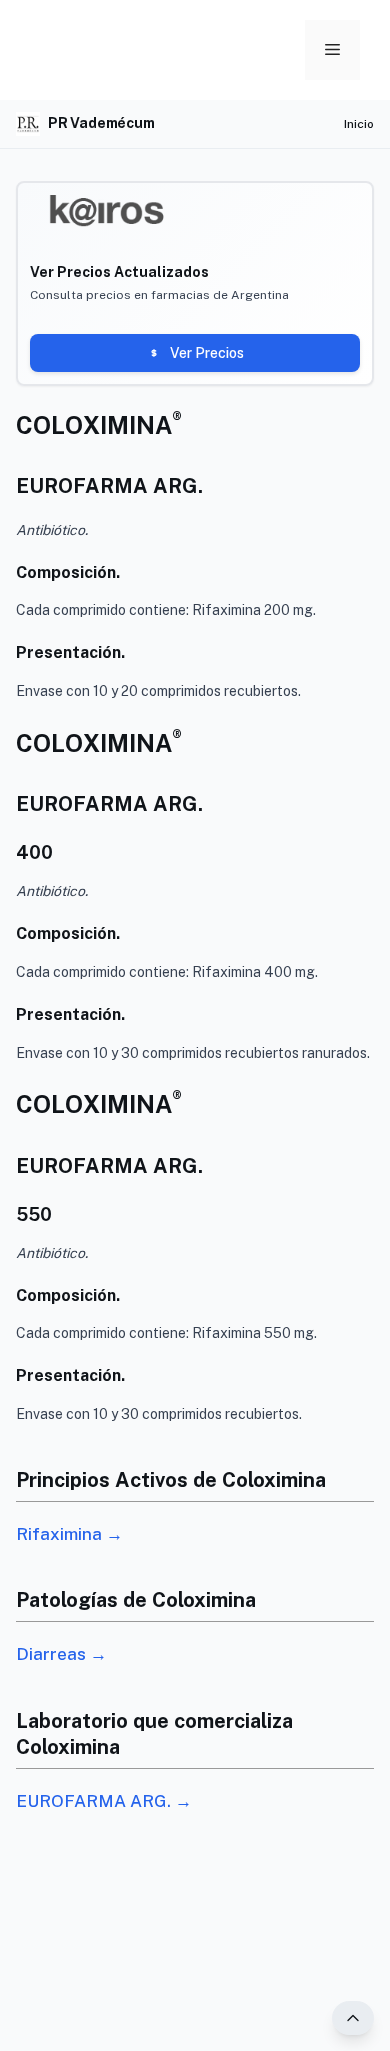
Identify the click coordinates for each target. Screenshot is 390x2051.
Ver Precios (207, 353)
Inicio (359, 124)
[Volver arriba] (353, 2018)
